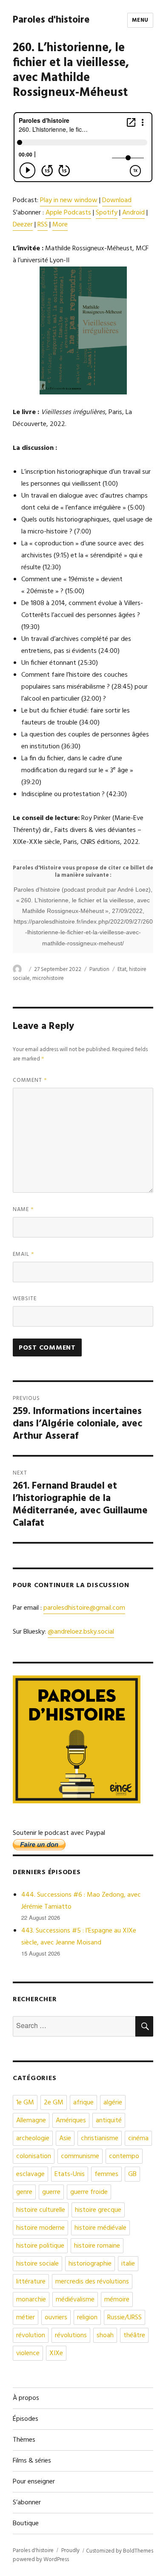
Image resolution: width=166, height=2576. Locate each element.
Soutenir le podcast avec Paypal (59, 1833)
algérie (113, 2103)
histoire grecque (98, 2210)
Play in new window (69, 200)
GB (132, 2174)
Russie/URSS (124, 2318)
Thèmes (24, 2440)
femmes (106, 2174)
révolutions (71, 2335)
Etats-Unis (70, 2174)
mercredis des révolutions (92, 2282)
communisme (80, 2156)
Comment (30, 1080)
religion (87, 2318)
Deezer (23, 225)
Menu (140, 20)
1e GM (25, 2103)
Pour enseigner (34, 2482)
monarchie (31, 2300)
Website (25, 1299)
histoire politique (40, 2246)
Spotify (107, 213)
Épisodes (26, 2419)
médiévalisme (75, 2300)
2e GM (54, 2103)
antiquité (109, 2121)
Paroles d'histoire (51, 20)
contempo (124, 2156)
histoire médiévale (100, 2228)
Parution (99, 969)
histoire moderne (40, 2228)
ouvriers (56, 2318)
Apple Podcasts (68, 213)
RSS (43, 225)
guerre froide (89, 2192)
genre (24, 2192)
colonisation (34, 2156)
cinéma (138, 2138)
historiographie (90, 2264)
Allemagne (31, 2121)
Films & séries (32, 2461)
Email (24, 1254)
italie (128, 2264)
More (60, 225)
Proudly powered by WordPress (46, 2555)
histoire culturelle (41, 2210)
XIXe (56, 2353)
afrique (83, 2103)
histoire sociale (37, 2264)
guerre (51, 2192)
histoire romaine (97, 2246)
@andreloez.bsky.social (81, 1632)
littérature (31, 2282)
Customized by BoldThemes (120, 2551)
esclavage (30, 2174)
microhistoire (48, 978)
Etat (122, 969)
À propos (26, 2398)
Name (23, 1210)
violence (28, 2353)
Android (133, 213)
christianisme (100, 2138)
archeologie (33, 2138)
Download (117, 200)
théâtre (134, 2335)
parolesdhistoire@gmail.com (84, 1608)
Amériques (71, 2121)
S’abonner (27, 2503)
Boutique (26, 2524)
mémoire (117, 2300)
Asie (65, 2138)
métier (26, 2318)
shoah (105, 2335)
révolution (31, 2335)
